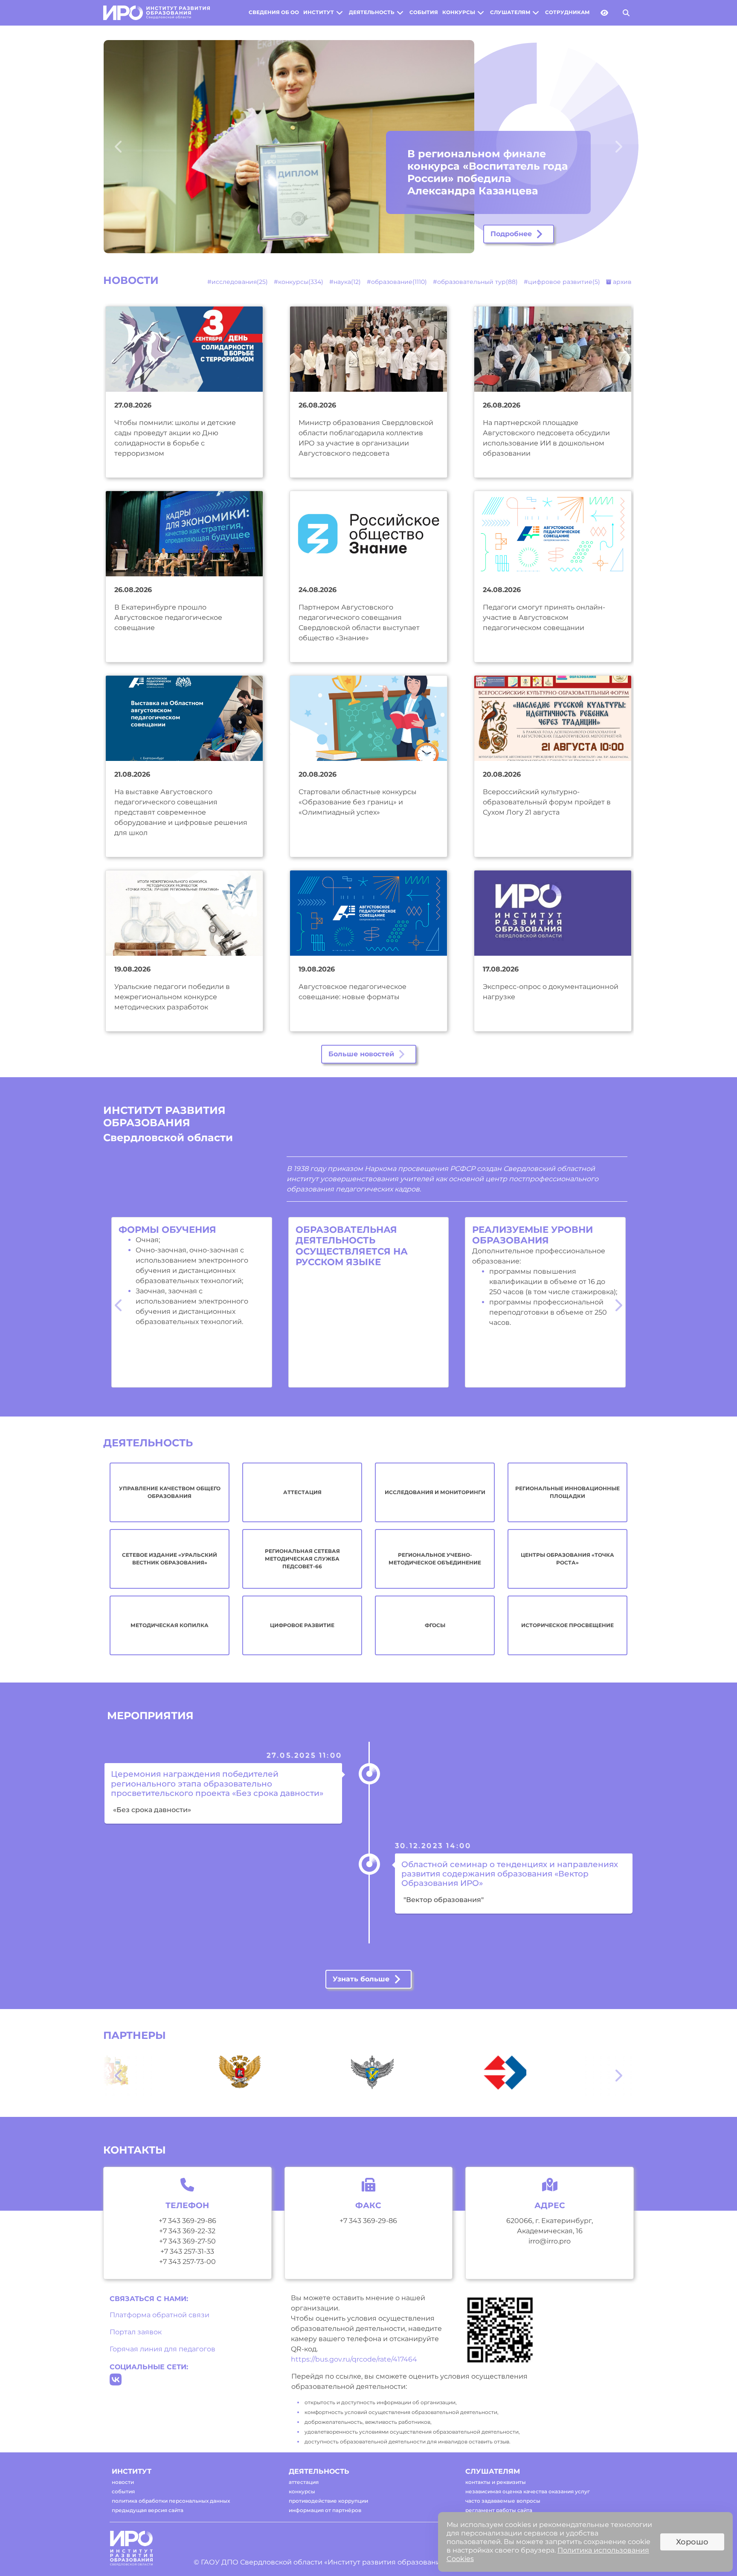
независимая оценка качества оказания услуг (528, 2491)
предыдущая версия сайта (148, 2510)
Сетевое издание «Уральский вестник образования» (170, 1559)
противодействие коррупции (328, 2501)
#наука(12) (345, 282)
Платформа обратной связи (160, 2315)
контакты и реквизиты (496, 2482)
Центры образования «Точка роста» (567, 1559)
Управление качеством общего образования (170, 1492)
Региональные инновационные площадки (567, 1492)
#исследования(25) (238, 282)
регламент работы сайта (499, 2510)
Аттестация (302, 1492)
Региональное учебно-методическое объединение (435, 1559)
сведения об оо (274, 12)
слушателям (510, 12)
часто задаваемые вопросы (503, 2501)
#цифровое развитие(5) (562, 282)
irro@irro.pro (550, 2241)
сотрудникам (567, 12)
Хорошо (692, 2542)
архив (621, 282)
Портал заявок (136, 2332)
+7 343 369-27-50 (187, 2241)
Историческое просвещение (567, 1625)
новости (123, 2482)
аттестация (304, 2482)
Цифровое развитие (302, 1625)
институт (319, 12)
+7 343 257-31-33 (187, 2251)
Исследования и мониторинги (435, 1492)
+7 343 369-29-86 (187, 2221)
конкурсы (459, 12)
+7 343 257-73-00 (187, 2262)
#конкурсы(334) (299, 282)
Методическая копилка (170, 1625)
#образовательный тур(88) (475, 282)
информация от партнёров (325, 2510)
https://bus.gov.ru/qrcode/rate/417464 (354, 2359)
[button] (135, 147)
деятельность (372, 12)
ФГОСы (435, 1625)
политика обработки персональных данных (171, 2501)
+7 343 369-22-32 (187, 2231)
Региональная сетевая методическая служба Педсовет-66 (302, 1559)
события (424, 12)
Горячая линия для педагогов (162, 2349)
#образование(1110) (397, 282)
